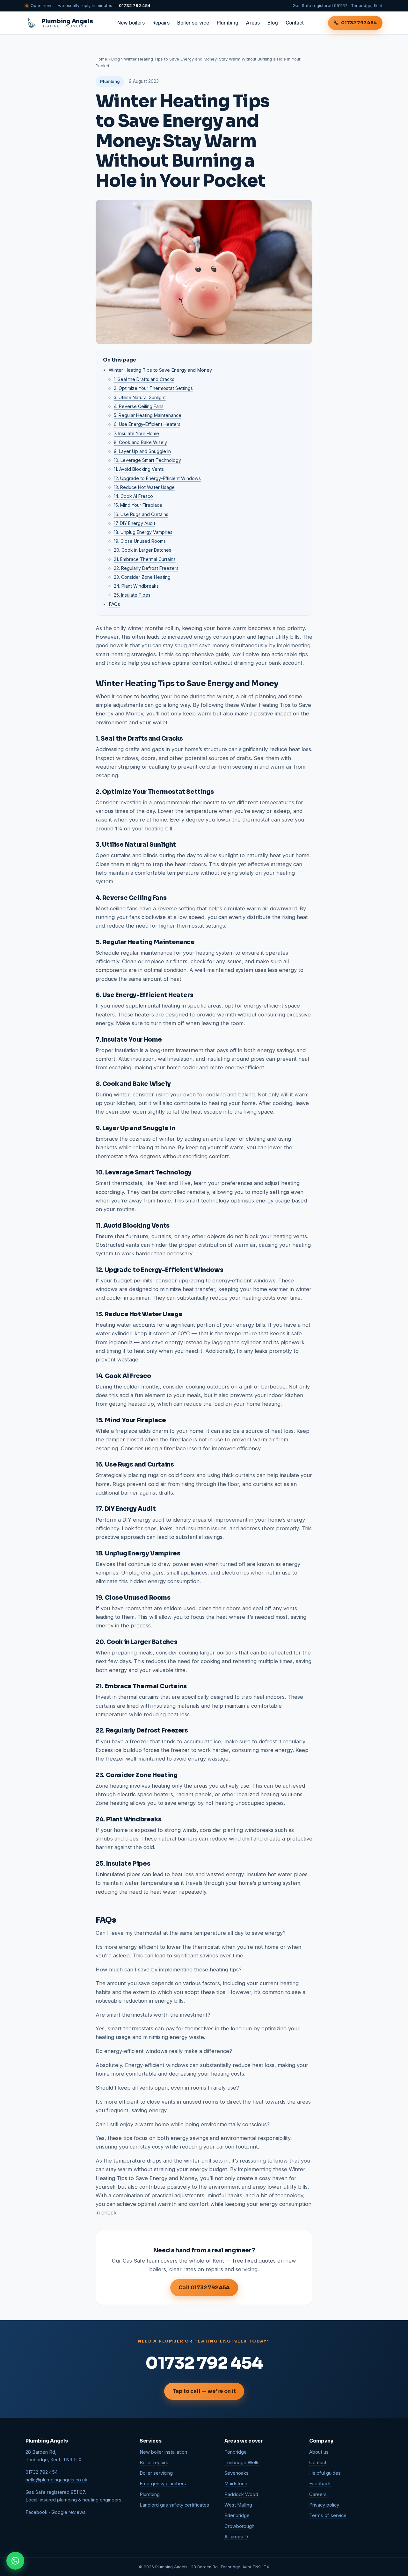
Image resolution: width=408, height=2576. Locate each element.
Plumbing (228, 23)
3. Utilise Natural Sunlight (140, 397)
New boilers (131, 23)
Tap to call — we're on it (204, 2391)
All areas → (237, 2537)
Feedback (320, 2484)
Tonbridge (236, 2452)
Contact (295, 23)
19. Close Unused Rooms (140, 541)
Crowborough (239, 2526)
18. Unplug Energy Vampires (143, 532)
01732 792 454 (135, 5)
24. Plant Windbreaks (136, 586)
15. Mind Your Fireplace (138, 505)
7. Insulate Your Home (136, 433)
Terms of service (328, 2515)
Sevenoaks (237, 2473)
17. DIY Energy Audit (135, 523)
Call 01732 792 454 (204, 2288)
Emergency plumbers (163, 2484)
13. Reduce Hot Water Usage (144, 487)
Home (101, 59)
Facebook (36, 2512)
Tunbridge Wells (242, 2463)
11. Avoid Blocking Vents (139, 469)
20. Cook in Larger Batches (142, 550)
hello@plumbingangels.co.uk (56, 2480)
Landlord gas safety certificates (174, 2505)
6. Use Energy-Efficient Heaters (147, 424)
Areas (253, 23)
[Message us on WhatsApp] (15, 2561)
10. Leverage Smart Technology (147, 460)
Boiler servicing (156, 2473)
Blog (273, 23)
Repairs (161, 23)
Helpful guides (325, 2473)
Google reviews (69, 2512)
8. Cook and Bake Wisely (140, 442)
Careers (318, 2494)
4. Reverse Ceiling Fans (139, 406)
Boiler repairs (154, 2463)
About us (319, 2452)
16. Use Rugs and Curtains (141, 514)
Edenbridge (237, 2515)
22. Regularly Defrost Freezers (146, 568)
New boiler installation (163, 2452)
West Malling (238, 2505)
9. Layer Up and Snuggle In (142, 451)
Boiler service (193, 23)
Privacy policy (324, 2505)
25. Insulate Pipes (132, 595)
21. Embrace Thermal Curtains (145, 559)
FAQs (114, 604)
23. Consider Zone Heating (142, 577)
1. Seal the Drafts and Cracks (144, 379)
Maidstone (236, 2484)
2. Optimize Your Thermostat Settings (153, 388)
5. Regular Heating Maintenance (148, 415)
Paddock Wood (241, 2494)
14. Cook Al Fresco (133, 496)
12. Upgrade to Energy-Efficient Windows (157, 478)
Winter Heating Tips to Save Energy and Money (160, 370)
